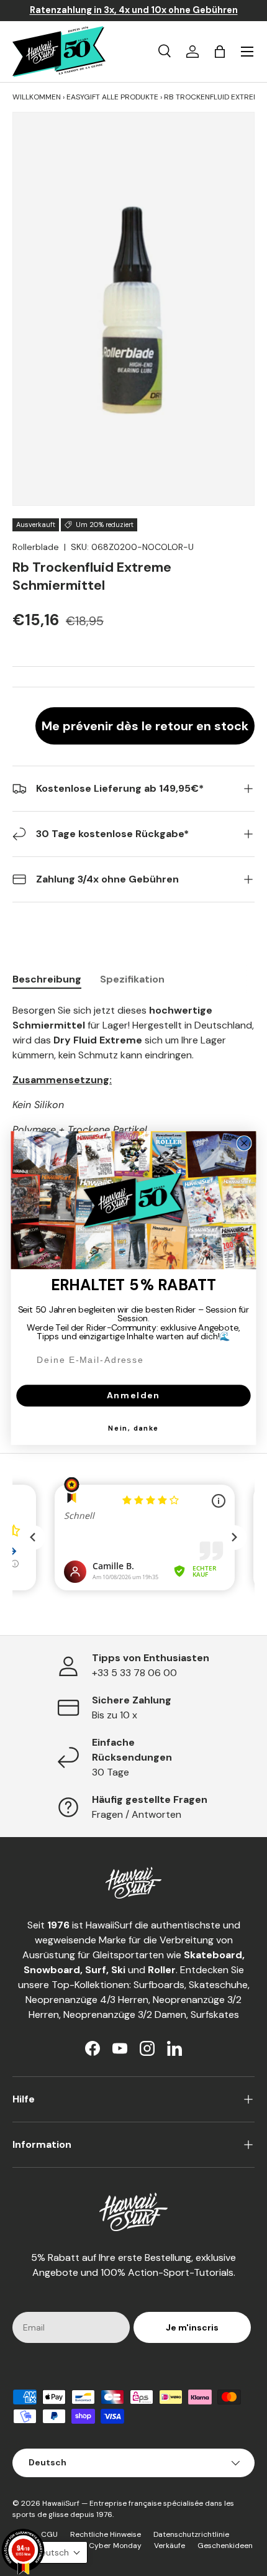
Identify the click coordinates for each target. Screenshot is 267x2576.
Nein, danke (133, 1429)
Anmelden (133, 1395)
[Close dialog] (244, 1143)
